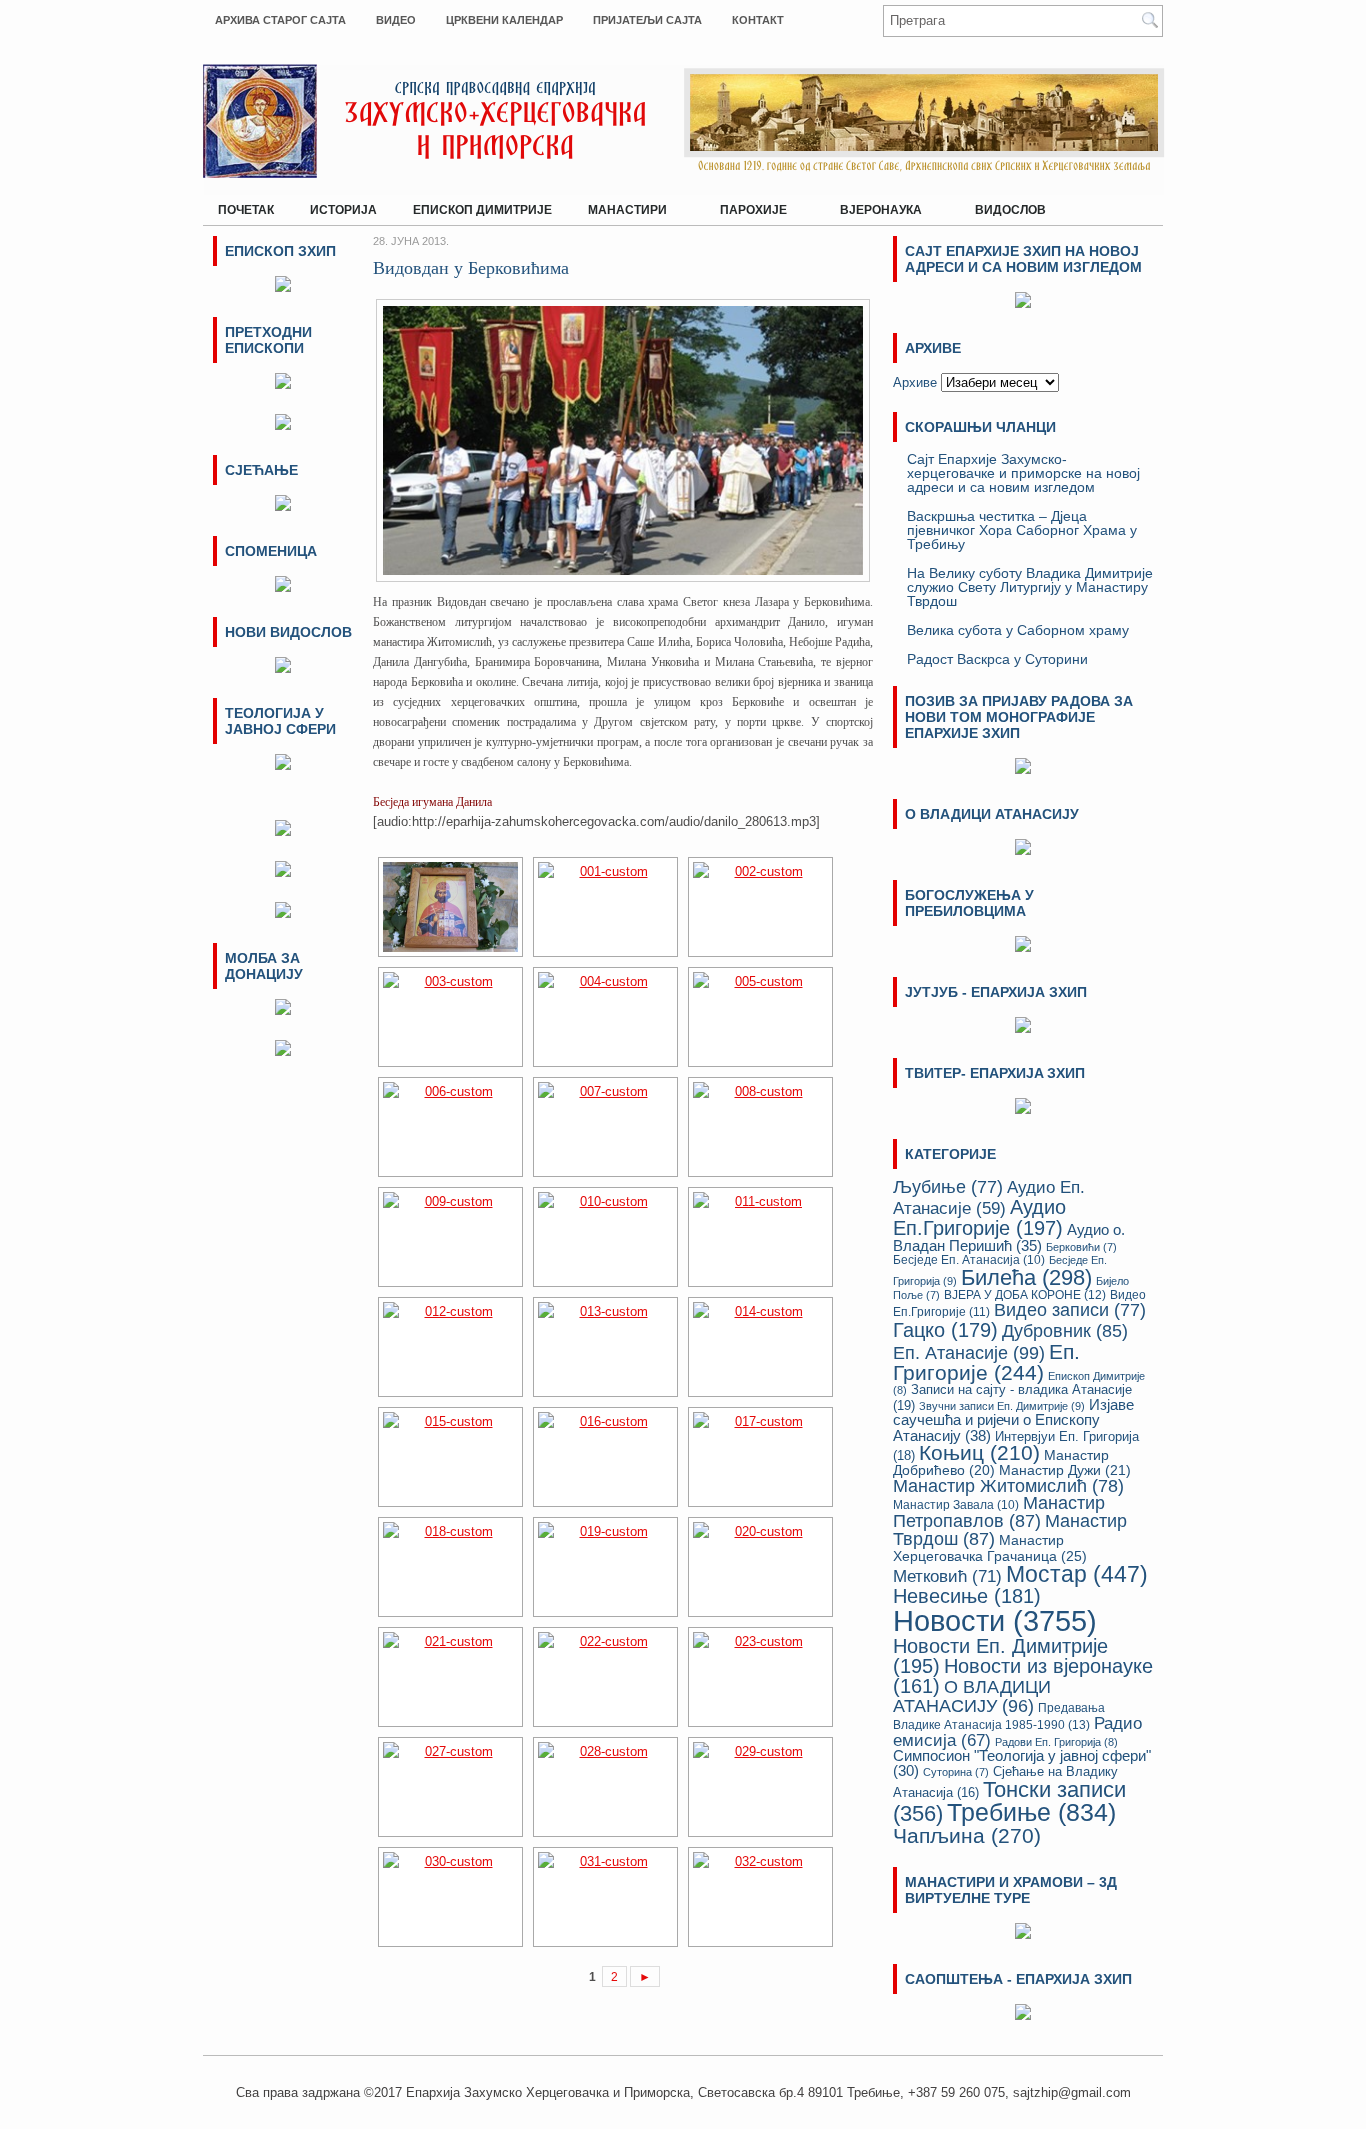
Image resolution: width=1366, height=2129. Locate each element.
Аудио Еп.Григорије (979, 1217)
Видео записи (1070, 1310)
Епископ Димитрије (482, 210)
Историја (343, 210)
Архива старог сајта (280, 20)
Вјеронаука (873, 206)
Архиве (915, 382)
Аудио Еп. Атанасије (989, 1198)
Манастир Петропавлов (999, 1512)
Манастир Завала (956, 1504)
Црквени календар (504, 20)
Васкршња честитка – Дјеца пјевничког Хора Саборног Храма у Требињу (1022, 530)
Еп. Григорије (986, 1362)
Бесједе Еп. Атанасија (969, 1259)
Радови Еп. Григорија (1056, 1742)
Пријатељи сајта (647, 20)
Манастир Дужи (1065, 1470)
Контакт (758, 20)
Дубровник (1065, 1331)
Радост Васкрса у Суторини (997, 659)
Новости (995, 1620)
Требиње (1031, 1812)
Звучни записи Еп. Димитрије (1002, 1406)
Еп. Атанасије (969, 1352)
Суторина (956, 1772)
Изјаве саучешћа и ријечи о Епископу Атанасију (1013, 1420)
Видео (396, 20)
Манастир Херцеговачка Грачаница (990, 1548)
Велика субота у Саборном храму (1018, 630)
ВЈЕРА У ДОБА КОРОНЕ (1025, 1295)
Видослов (1010, 210)
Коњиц (979, 1452)
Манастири (620, 206)
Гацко (945, 1330)
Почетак (246, 210)
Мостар (1077, 1574)
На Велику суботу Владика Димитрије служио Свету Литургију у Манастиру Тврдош (1030, 587)
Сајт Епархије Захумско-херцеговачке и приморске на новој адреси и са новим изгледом (1023, 473)
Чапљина (967, 1836)
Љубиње (948, 1187)
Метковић (947, 1576)
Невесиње (967, 1596)
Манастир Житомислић (1008, 1486)
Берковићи (1081, 1247)
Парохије (746, 206)
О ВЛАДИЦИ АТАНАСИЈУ (972, 1696)
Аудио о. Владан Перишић (1009, 1237)
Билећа (1026, 1277)
